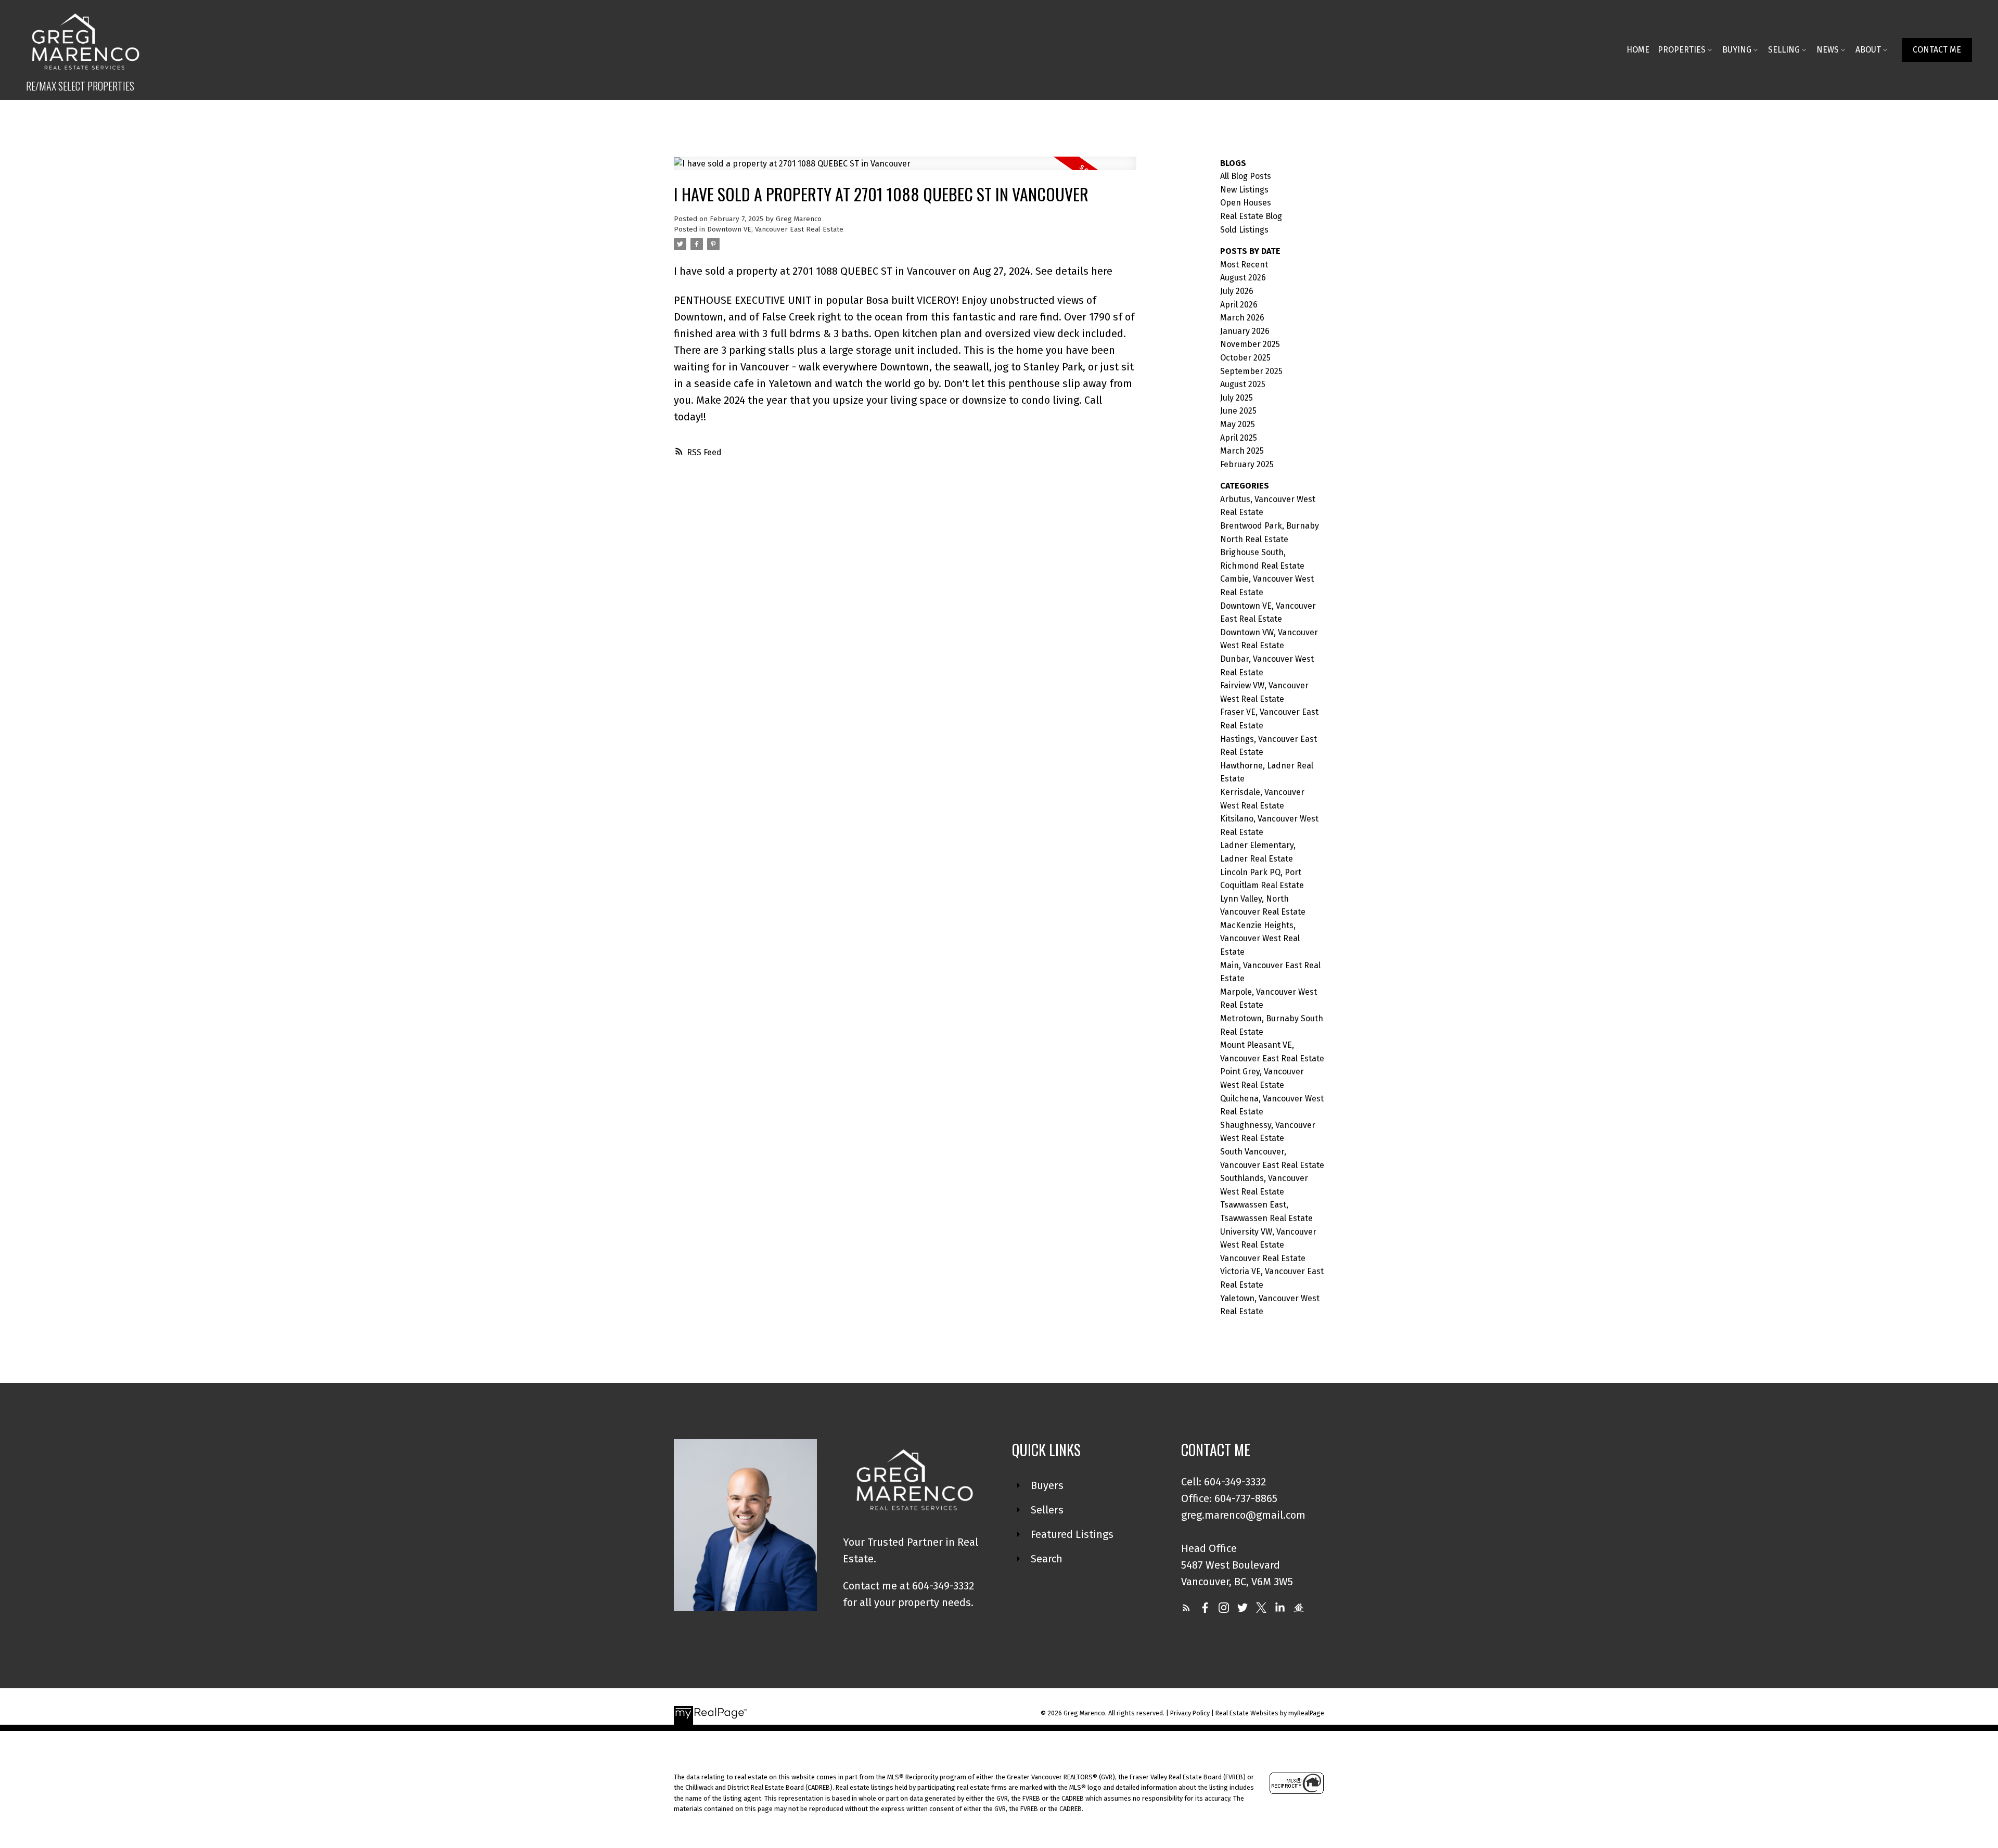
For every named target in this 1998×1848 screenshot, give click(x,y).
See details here (1074, 271)
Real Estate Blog (1251, 216)
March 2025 (1242, 451)
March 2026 (1242, 318)
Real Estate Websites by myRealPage (1270, 1713)
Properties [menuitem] (1682, 50)
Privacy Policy (1190, 1713)
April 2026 (1239, 305)
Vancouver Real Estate (1263, 1258)
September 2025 (1251, 371)
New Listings (1244, 190)
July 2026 (1237, 291)
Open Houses (1246, 203)
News (1828, 50)
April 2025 (1239, 438)
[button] (1937, 50)
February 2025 (1247, 464)
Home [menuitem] (1638, 50)
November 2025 (1250, 344)
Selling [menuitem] (1784, 50)
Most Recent (1244, 265)
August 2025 (1243, 384)
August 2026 (1243, 278)
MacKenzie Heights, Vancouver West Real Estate (1260, 939)
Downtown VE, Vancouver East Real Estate (775, 229)
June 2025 (1238, 411)
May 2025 (1238, 424)
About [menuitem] (1868, 50)
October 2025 (1245, 358)
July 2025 (1237, 398)
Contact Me (1937, 50)
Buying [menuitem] (1737, 50)
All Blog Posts (1246, 176)
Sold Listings (1244, 230)
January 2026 (1245, 331)
